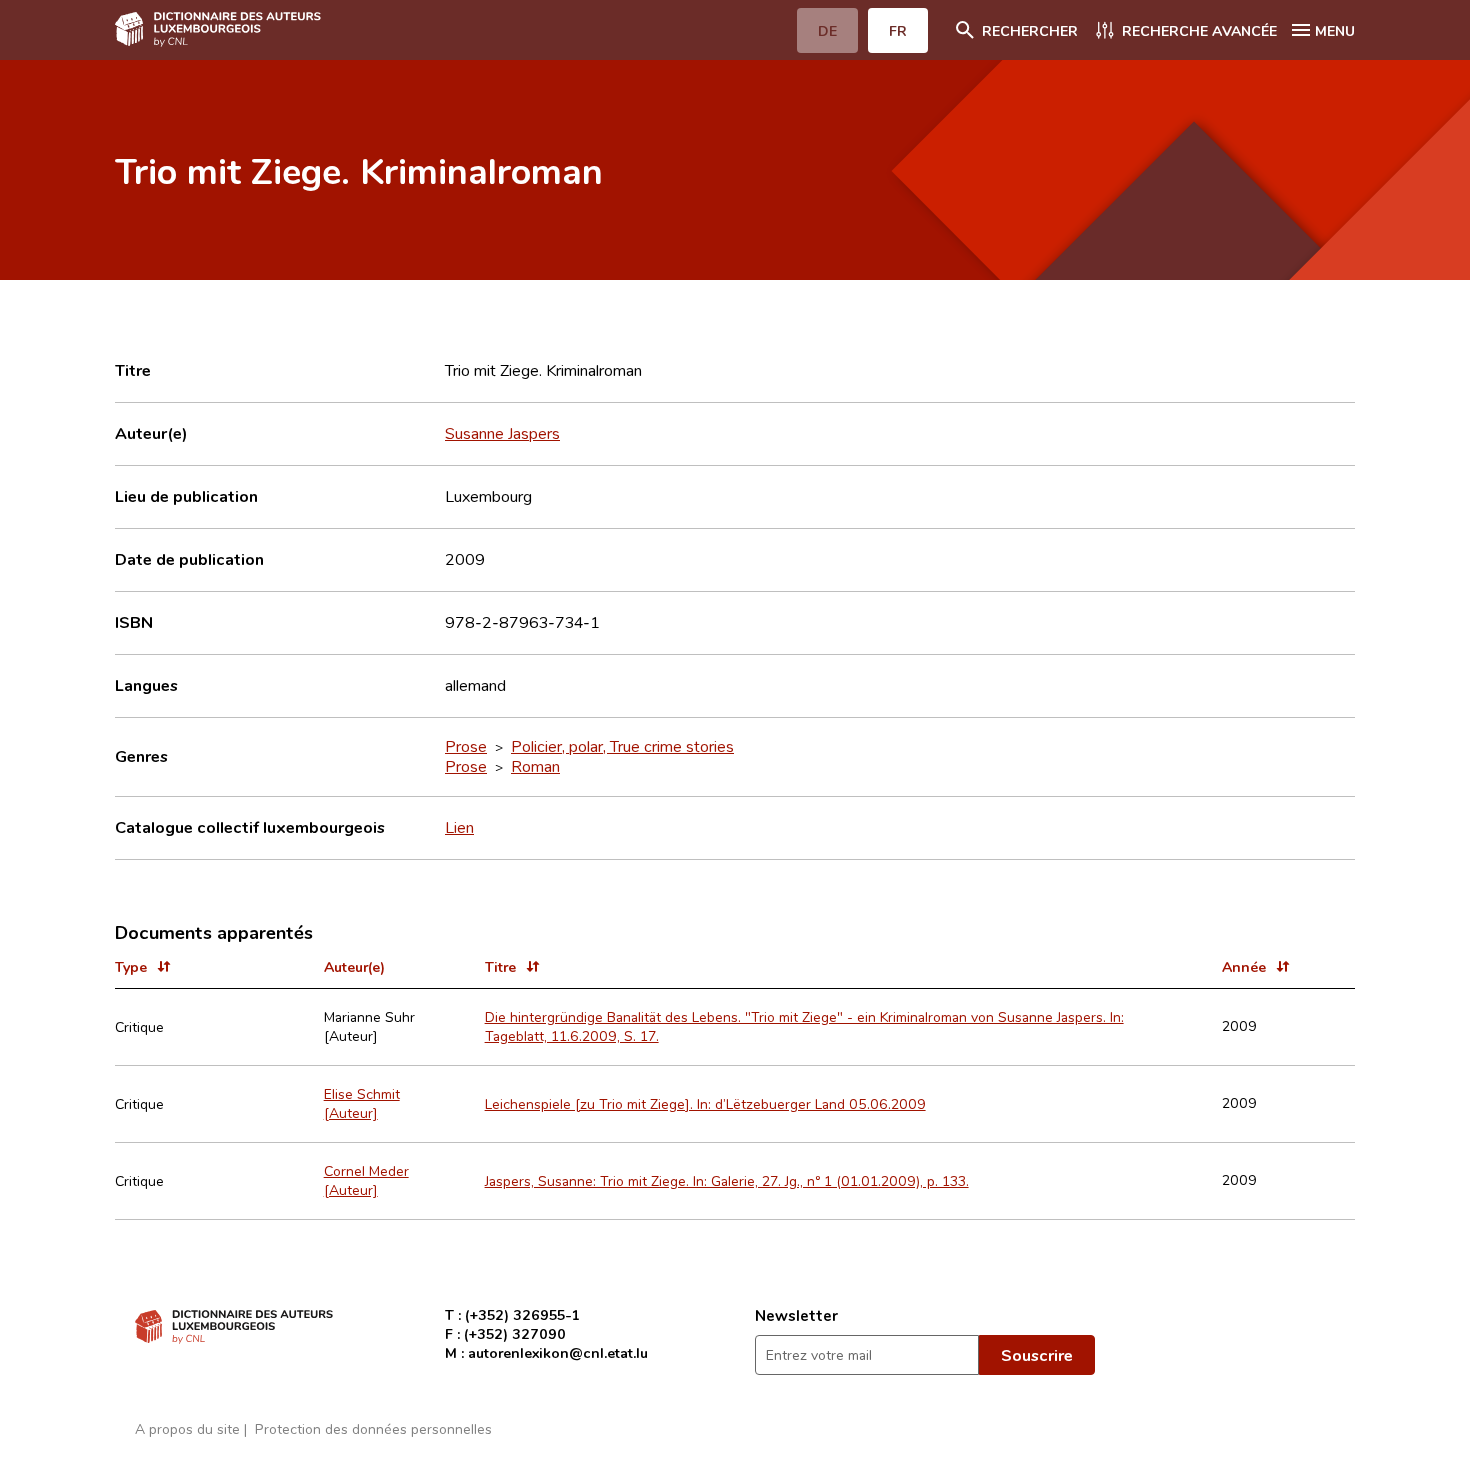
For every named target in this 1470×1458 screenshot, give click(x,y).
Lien (459, 827)
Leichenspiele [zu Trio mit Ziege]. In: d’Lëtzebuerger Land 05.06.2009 (705, 1103)
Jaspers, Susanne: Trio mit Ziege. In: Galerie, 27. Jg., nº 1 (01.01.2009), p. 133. (727, 1180)
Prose (466, 746)
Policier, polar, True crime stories (622, 746)
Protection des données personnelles (373, 1428)
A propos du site (187, 1428)
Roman (535, 766)
